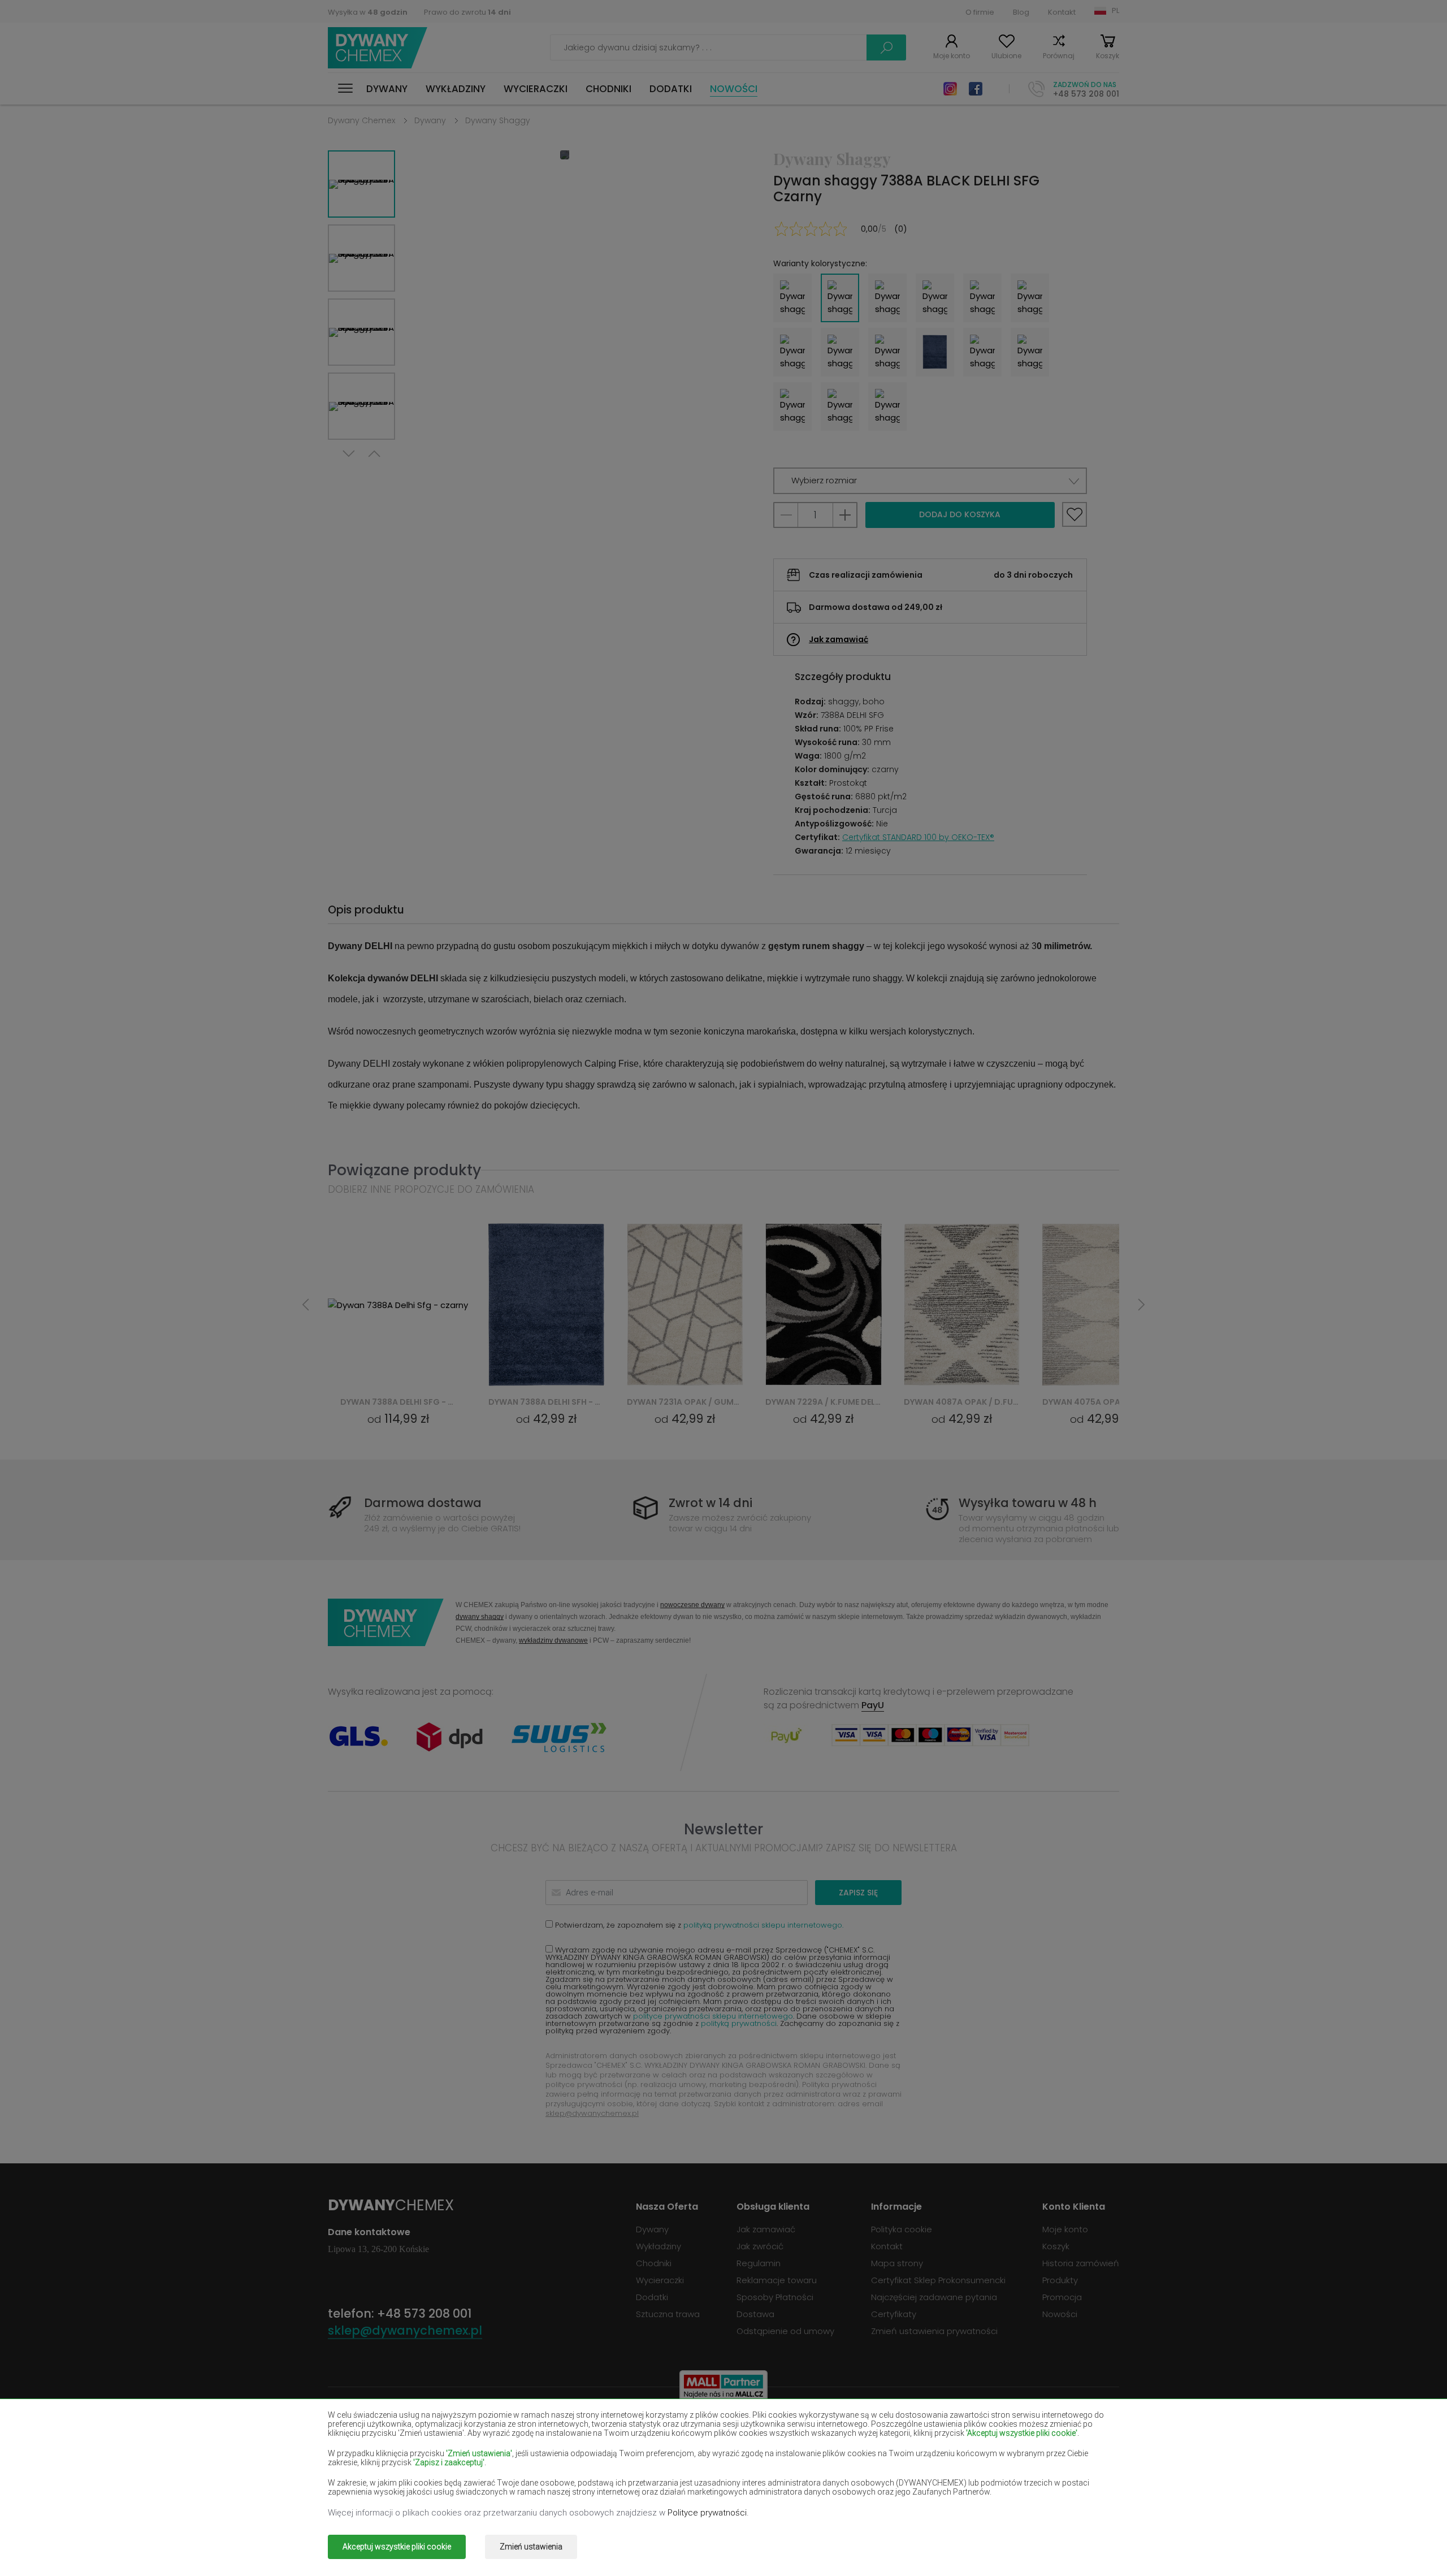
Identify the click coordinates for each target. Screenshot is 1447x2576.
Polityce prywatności (707, 2513)
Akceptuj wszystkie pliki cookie (397, 2547)
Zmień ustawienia (531, 2547)
